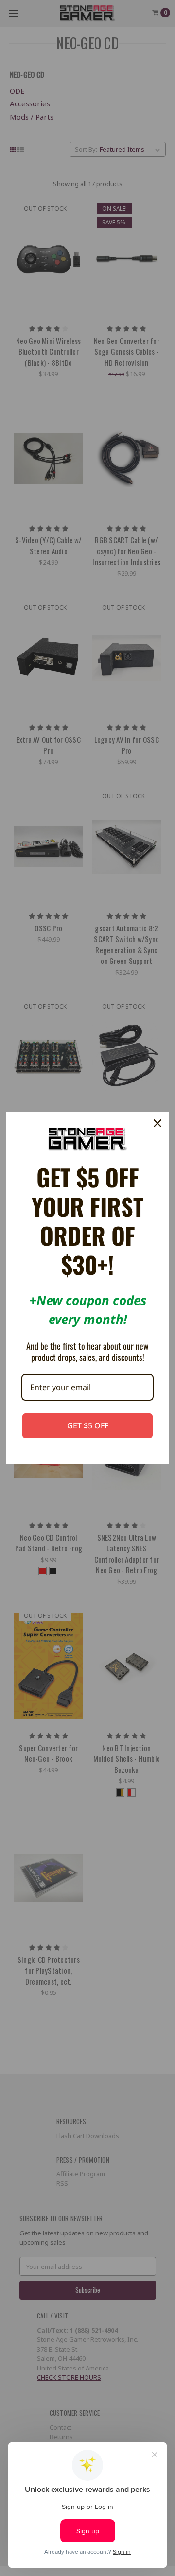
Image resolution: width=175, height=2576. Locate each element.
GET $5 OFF (88, 1425)
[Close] (157, 1123)
